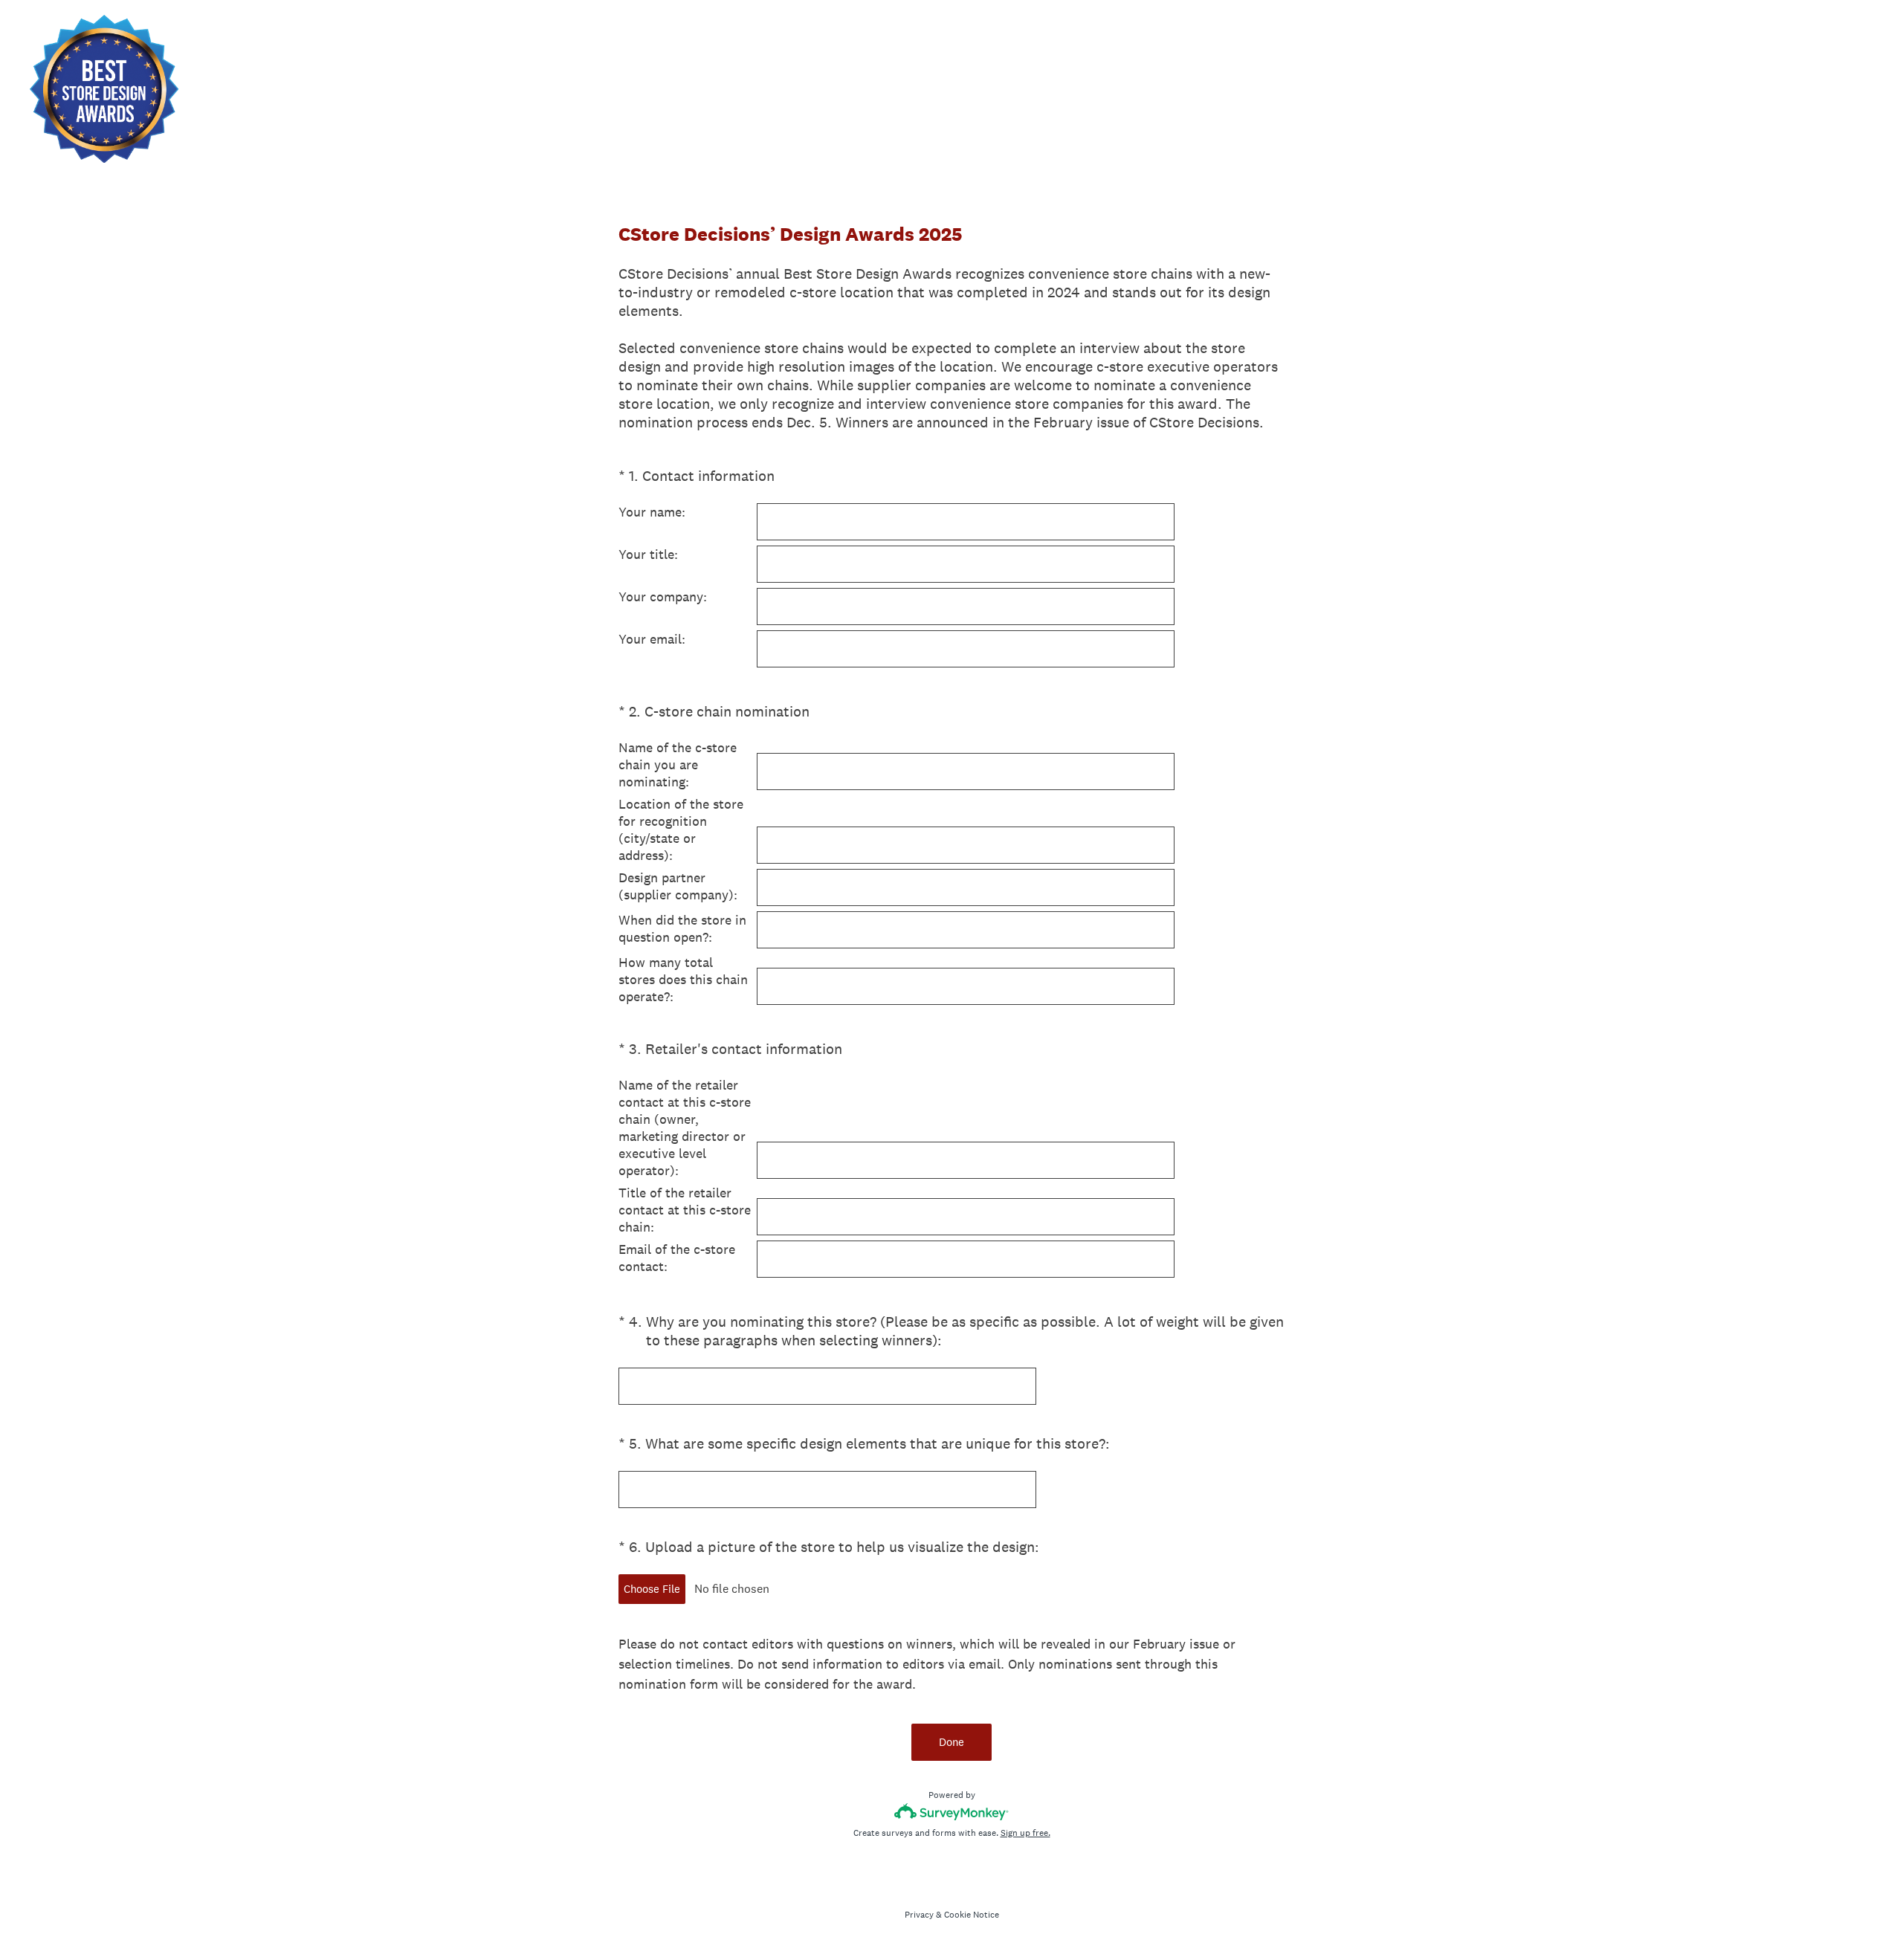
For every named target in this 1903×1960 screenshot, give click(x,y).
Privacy (919, 1915)
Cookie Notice (972, 1915)
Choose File (652, 1589)
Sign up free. (1025, 1833)
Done (951, 1742)
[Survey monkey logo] (952, 1812)
